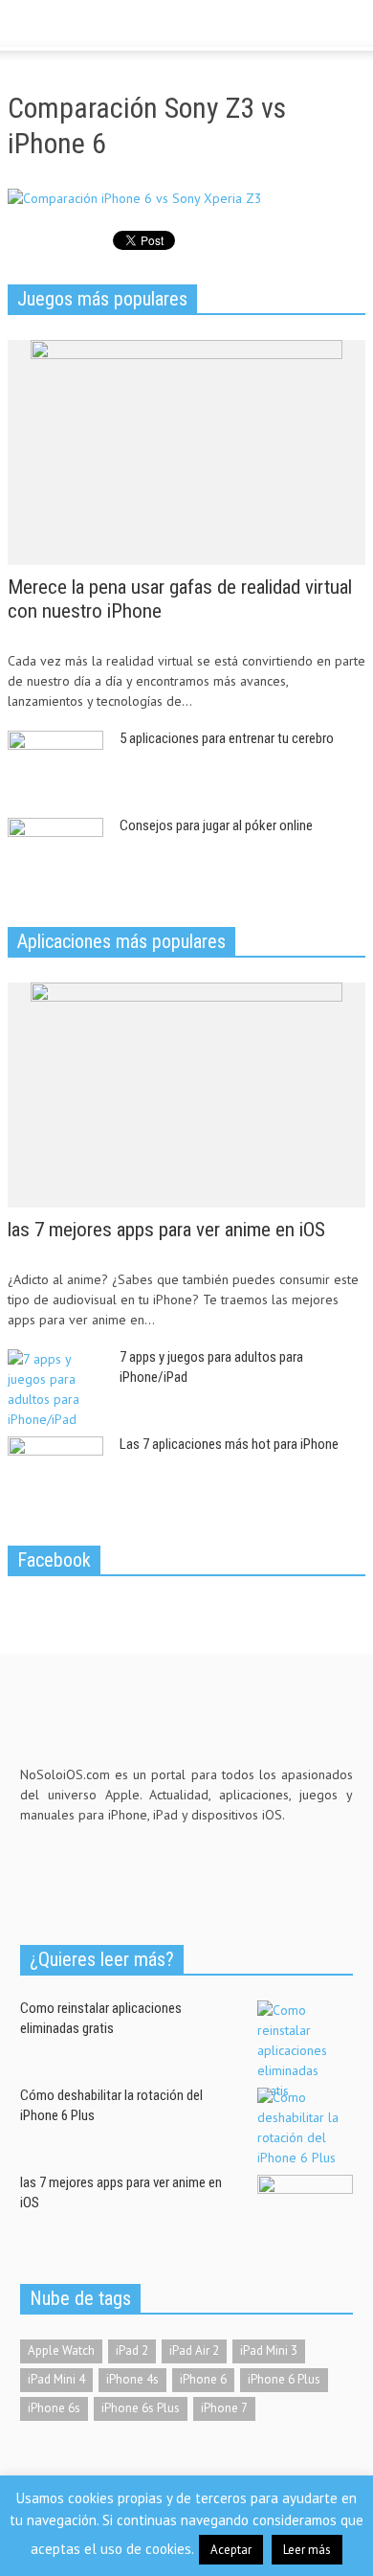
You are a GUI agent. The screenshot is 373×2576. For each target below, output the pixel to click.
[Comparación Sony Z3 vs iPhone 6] (135, 203)
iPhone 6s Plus (141, 2408)
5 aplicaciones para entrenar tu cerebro (227, 738)
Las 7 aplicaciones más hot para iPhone (229, 1444)
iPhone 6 (203, 2379)
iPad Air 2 (194, 2350)
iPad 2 (132, 2350)
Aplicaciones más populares (121, 941)
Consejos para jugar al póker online (216, 825)
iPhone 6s (54, 2408)
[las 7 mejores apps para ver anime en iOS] (186, 1094)
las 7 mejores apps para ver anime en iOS (166, 1230)
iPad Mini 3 (269, 2350)
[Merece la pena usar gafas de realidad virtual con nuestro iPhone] (186, 451)
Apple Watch (61, 2350)
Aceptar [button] (231, 2550)
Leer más (307, 2550)
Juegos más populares (102, 299)
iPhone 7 (224, 2408)
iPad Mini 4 (56, 2379)
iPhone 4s (132, 2379)
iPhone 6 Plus (284, 2379)
